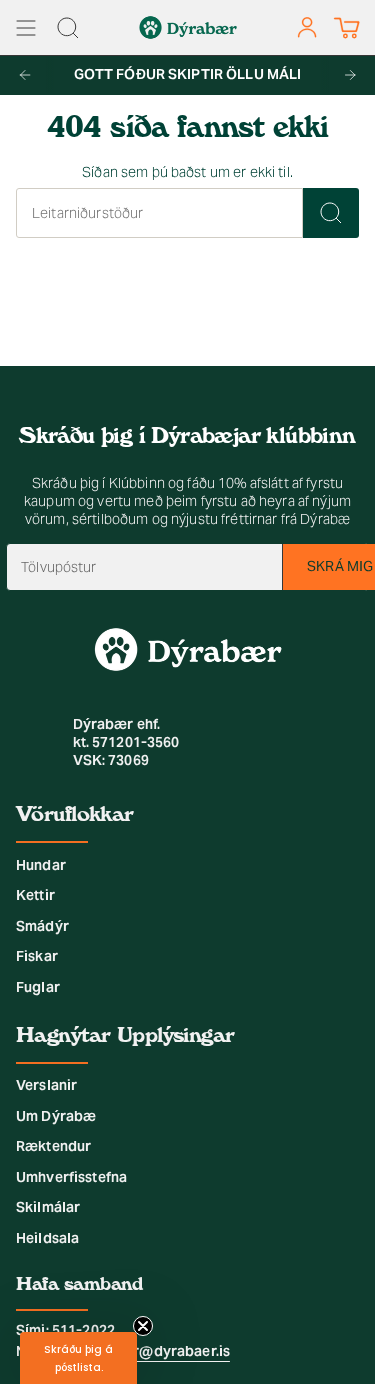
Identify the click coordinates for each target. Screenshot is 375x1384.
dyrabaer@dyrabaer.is (153, 1351)
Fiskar (37, 956)
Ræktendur (53, 1146)
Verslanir (46, 1085)
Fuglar (38, 987)
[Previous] (25, 75)
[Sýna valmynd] (26, 27)
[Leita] (331, 213)
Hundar (41, 865)
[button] (78, 1358)
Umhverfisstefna (71, 1177)
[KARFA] (346, 27)
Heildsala (47, 1238)
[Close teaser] (143, 1326)
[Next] (350, 75)
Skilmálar (48, 1207)
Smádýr (42, 926)
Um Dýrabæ (56, 1116)
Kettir (35, 895)
